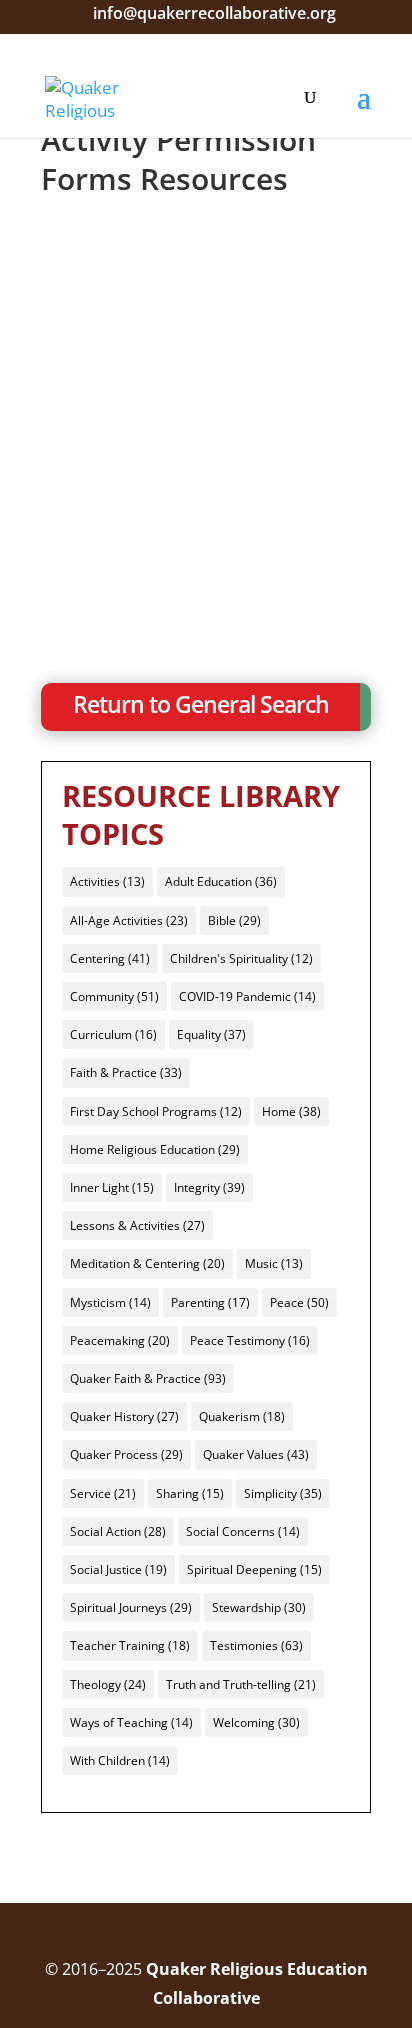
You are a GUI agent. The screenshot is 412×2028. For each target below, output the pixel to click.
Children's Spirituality (241, 958)
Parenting (210, 1302)
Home (291, 1111)
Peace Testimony (250, 1340)
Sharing (190, 1493)
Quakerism (242, 1416)
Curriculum (113, 1034)
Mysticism (110, 1302)
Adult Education (221, 881)
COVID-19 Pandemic (247, 996)
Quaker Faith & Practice (148, 1378)
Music (274, 1263)
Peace (299, 1302)
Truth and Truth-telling (241, 1684)
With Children (120, 1760)
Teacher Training (130, 1645)
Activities (107, 881)
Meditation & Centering (147, 1263)
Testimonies (256, 1645)
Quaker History (124, 1416)
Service (103, 1493)
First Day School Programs (156, 1111)
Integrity (209, 1187)
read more (108, 545)
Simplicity (283, 1493)
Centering (110, 958)
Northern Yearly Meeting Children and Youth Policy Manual (189, 477)
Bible (234, 920)
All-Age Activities (129, 920)
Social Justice (118, 1569)
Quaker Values (256, 1454)
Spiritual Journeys (131, 1607)
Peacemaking (120, 1340)
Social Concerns (243, 1531)
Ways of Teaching (131, 1722)
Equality (211, 1034)
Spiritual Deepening (254, 1569)
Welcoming (256, 1722)
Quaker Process (126, 1454)
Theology (108, 1684)
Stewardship (259, 1607)
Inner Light (112, 1187)
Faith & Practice (126, 1072)
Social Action (118, 1531)
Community (114, 996)
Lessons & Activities (137, 1225)
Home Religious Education (155, 1149)
